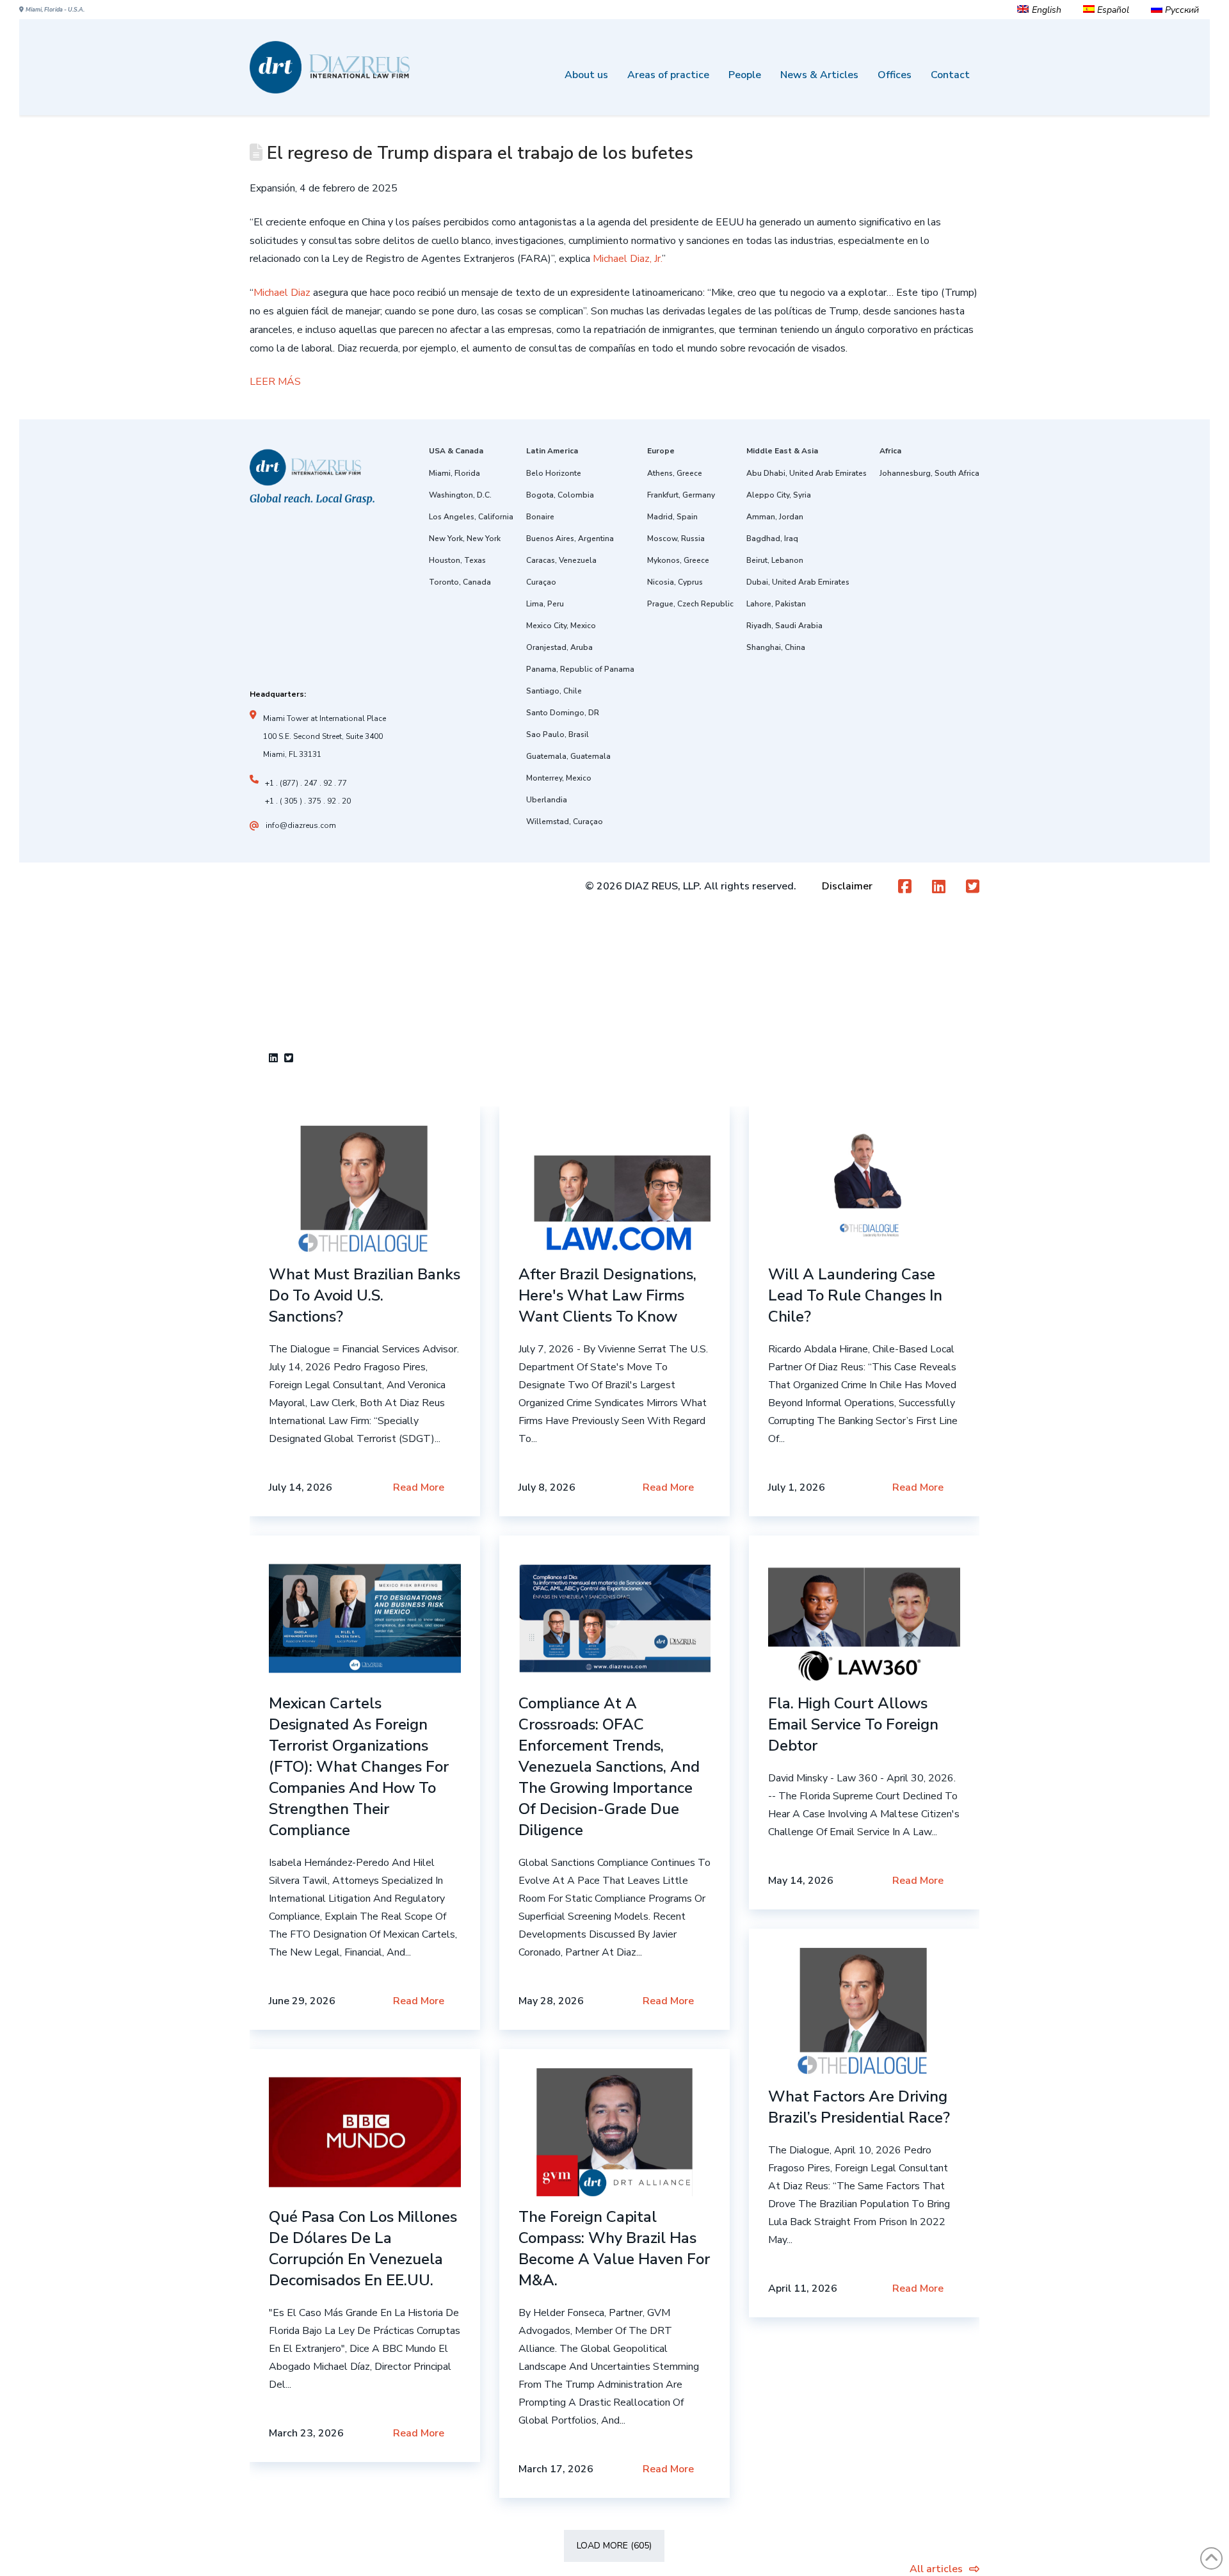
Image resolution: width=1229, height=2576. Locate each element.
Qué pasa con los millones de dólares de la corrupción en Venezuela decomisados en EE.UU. (363, 2248)
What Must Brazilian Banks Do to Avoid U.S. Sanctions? (365, 1295)
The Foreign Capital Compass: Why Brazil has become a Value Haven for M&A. (614, 2248)
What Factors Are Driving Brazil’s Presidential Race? (859, 2107)
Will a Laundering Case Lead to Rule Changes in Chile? (855, 1295)
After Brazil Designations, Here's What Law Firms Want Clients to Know (607, 1295)
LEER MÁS (275, 382)
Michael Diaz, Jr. (627, 259)
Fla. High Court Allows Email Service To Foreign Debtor (853, 1724)
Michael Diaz (282, 293)
